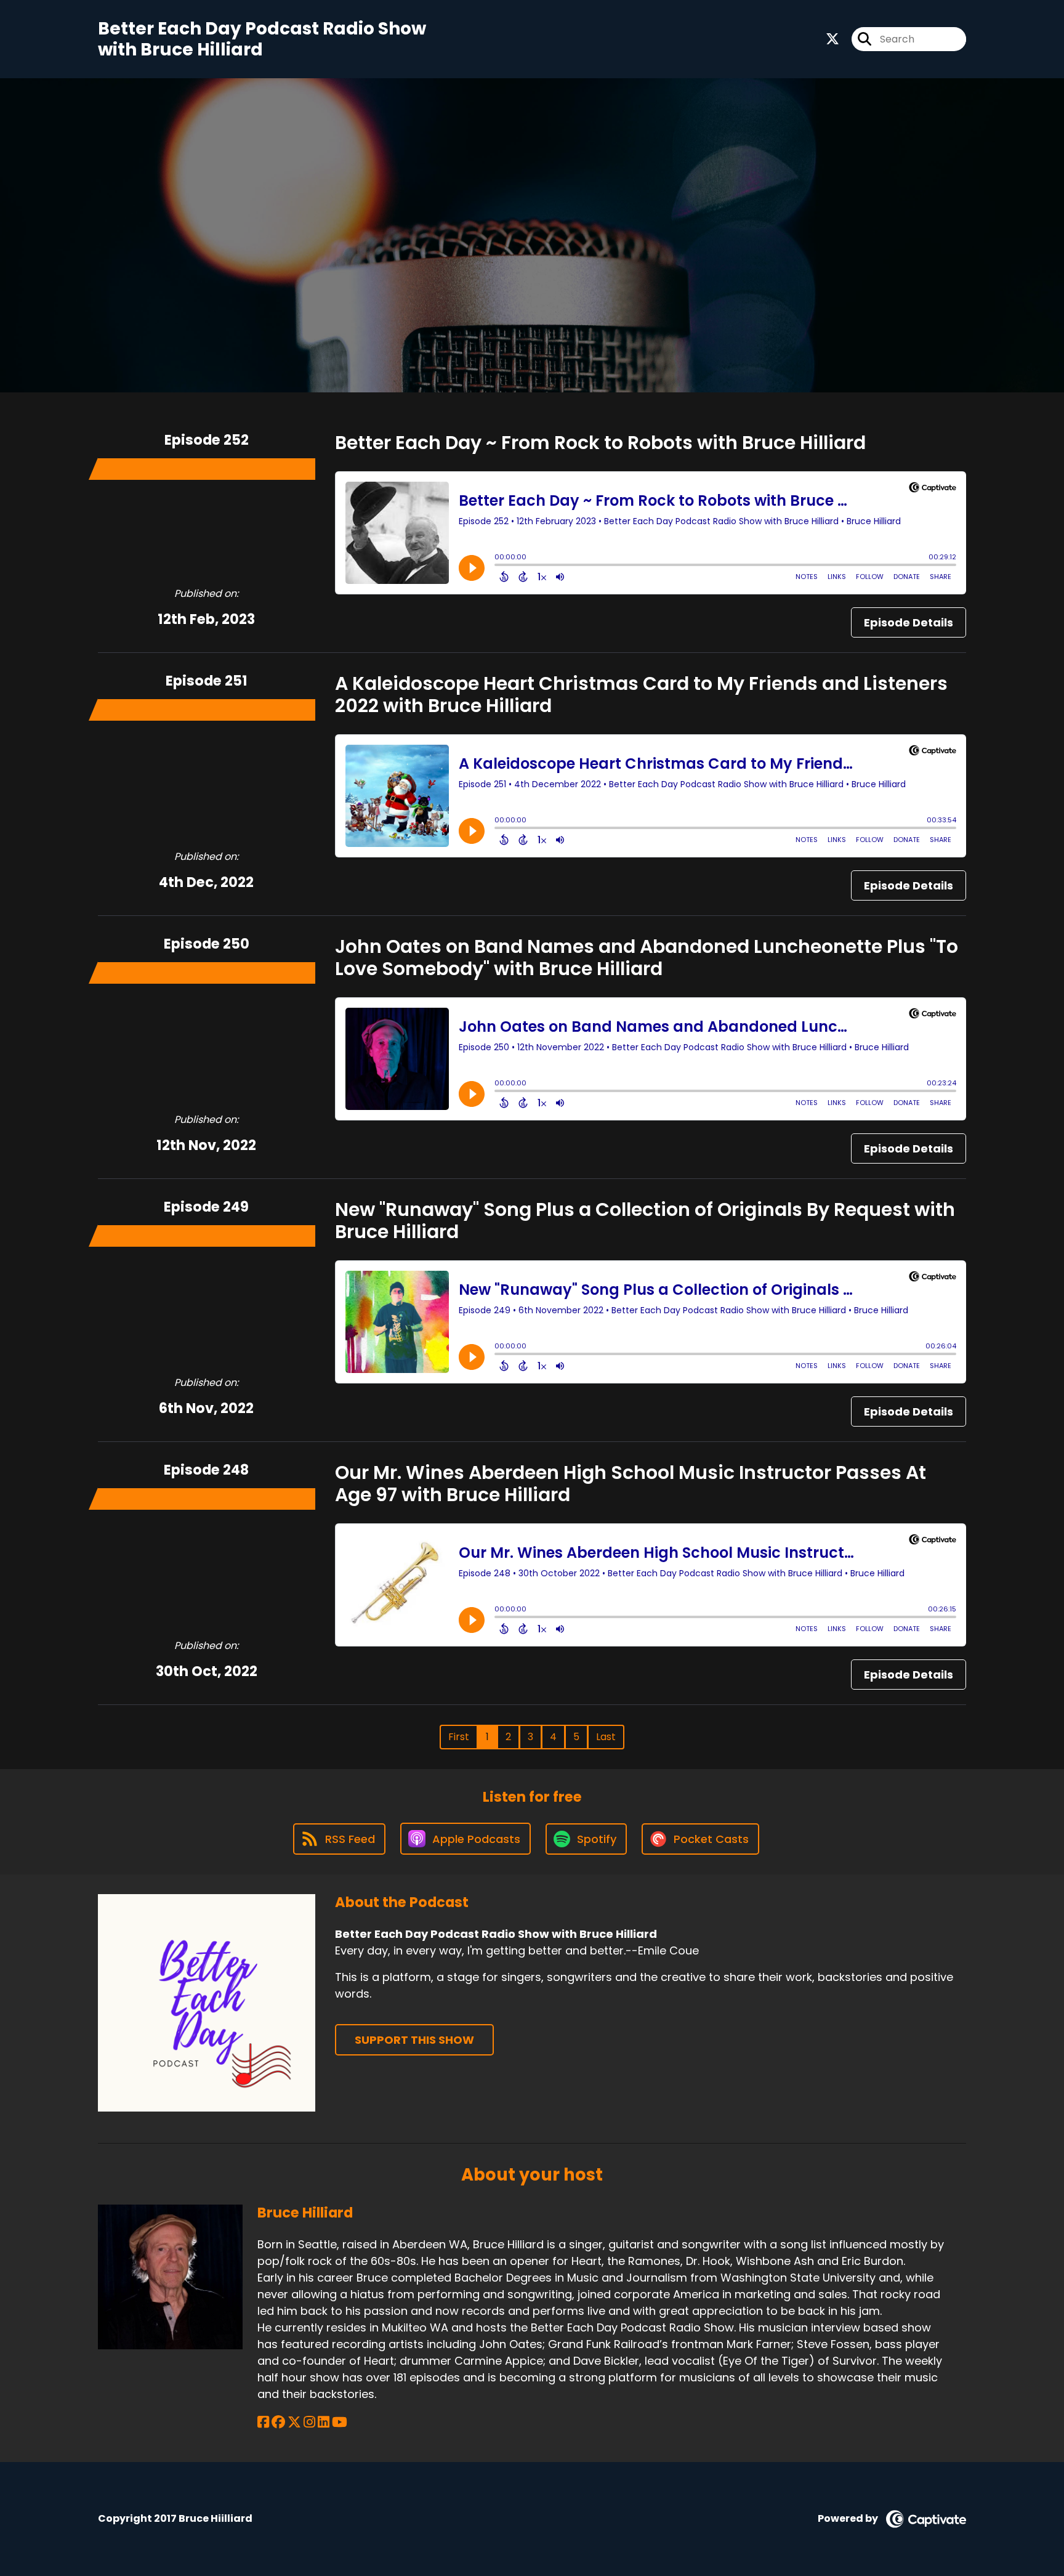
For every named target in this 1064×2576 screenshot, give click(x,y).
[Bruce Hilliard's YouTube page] (340, 2422)
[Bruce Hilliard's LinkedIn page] (324, 2422)
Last (606, 1737)
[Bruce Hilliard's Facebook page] (263, 2422)
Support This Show (414, 2040)
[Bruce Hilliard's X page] (294, 2422)
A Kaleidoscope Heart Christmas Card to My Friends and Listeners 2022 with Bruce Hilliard (641, 695)
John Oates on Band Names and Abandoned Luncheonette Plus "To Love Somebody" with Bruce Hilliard (647, 958)
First (459, 1737)
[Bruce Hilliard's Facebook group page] (278, 2422)
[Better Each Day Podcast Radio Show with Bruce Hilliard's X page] (832, 39)
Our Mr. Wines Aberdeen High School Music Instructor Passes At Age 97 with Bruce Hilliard (631, 1484)
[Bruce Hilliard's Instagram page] (309, 2422)
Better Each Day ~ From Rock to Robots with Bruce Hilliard (600, 443)
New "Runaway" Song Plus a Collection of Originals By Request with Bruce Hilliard (645, 1221)
